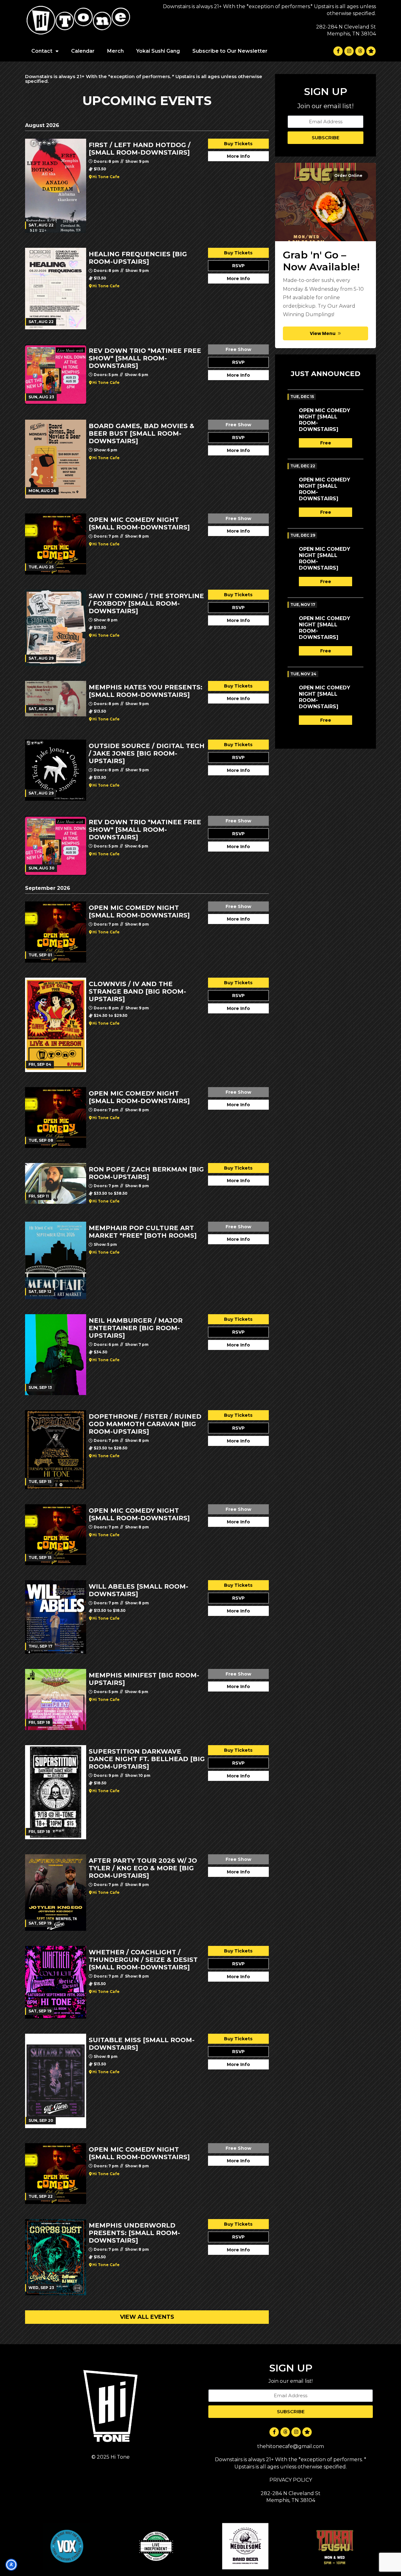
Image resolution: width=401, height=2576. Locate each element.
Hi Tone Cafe (106, 177)
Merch (115, 51)
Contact (42, 51)
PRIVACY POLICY (291, 2480)
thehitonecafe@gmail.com (291, 2446)
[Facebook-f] (338, 51)
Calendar (83, 51)
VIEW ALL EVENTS (147, 2317)
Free (326, 443)
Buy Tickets (238, 144)
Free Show (238, 349)
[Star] (371, 51)
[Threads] (360, 51)
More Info (238, 156)
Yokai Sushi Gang (158, 51)
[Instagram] (349, 51)
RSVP (238, 266)
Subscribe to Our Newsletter (230, 51)
